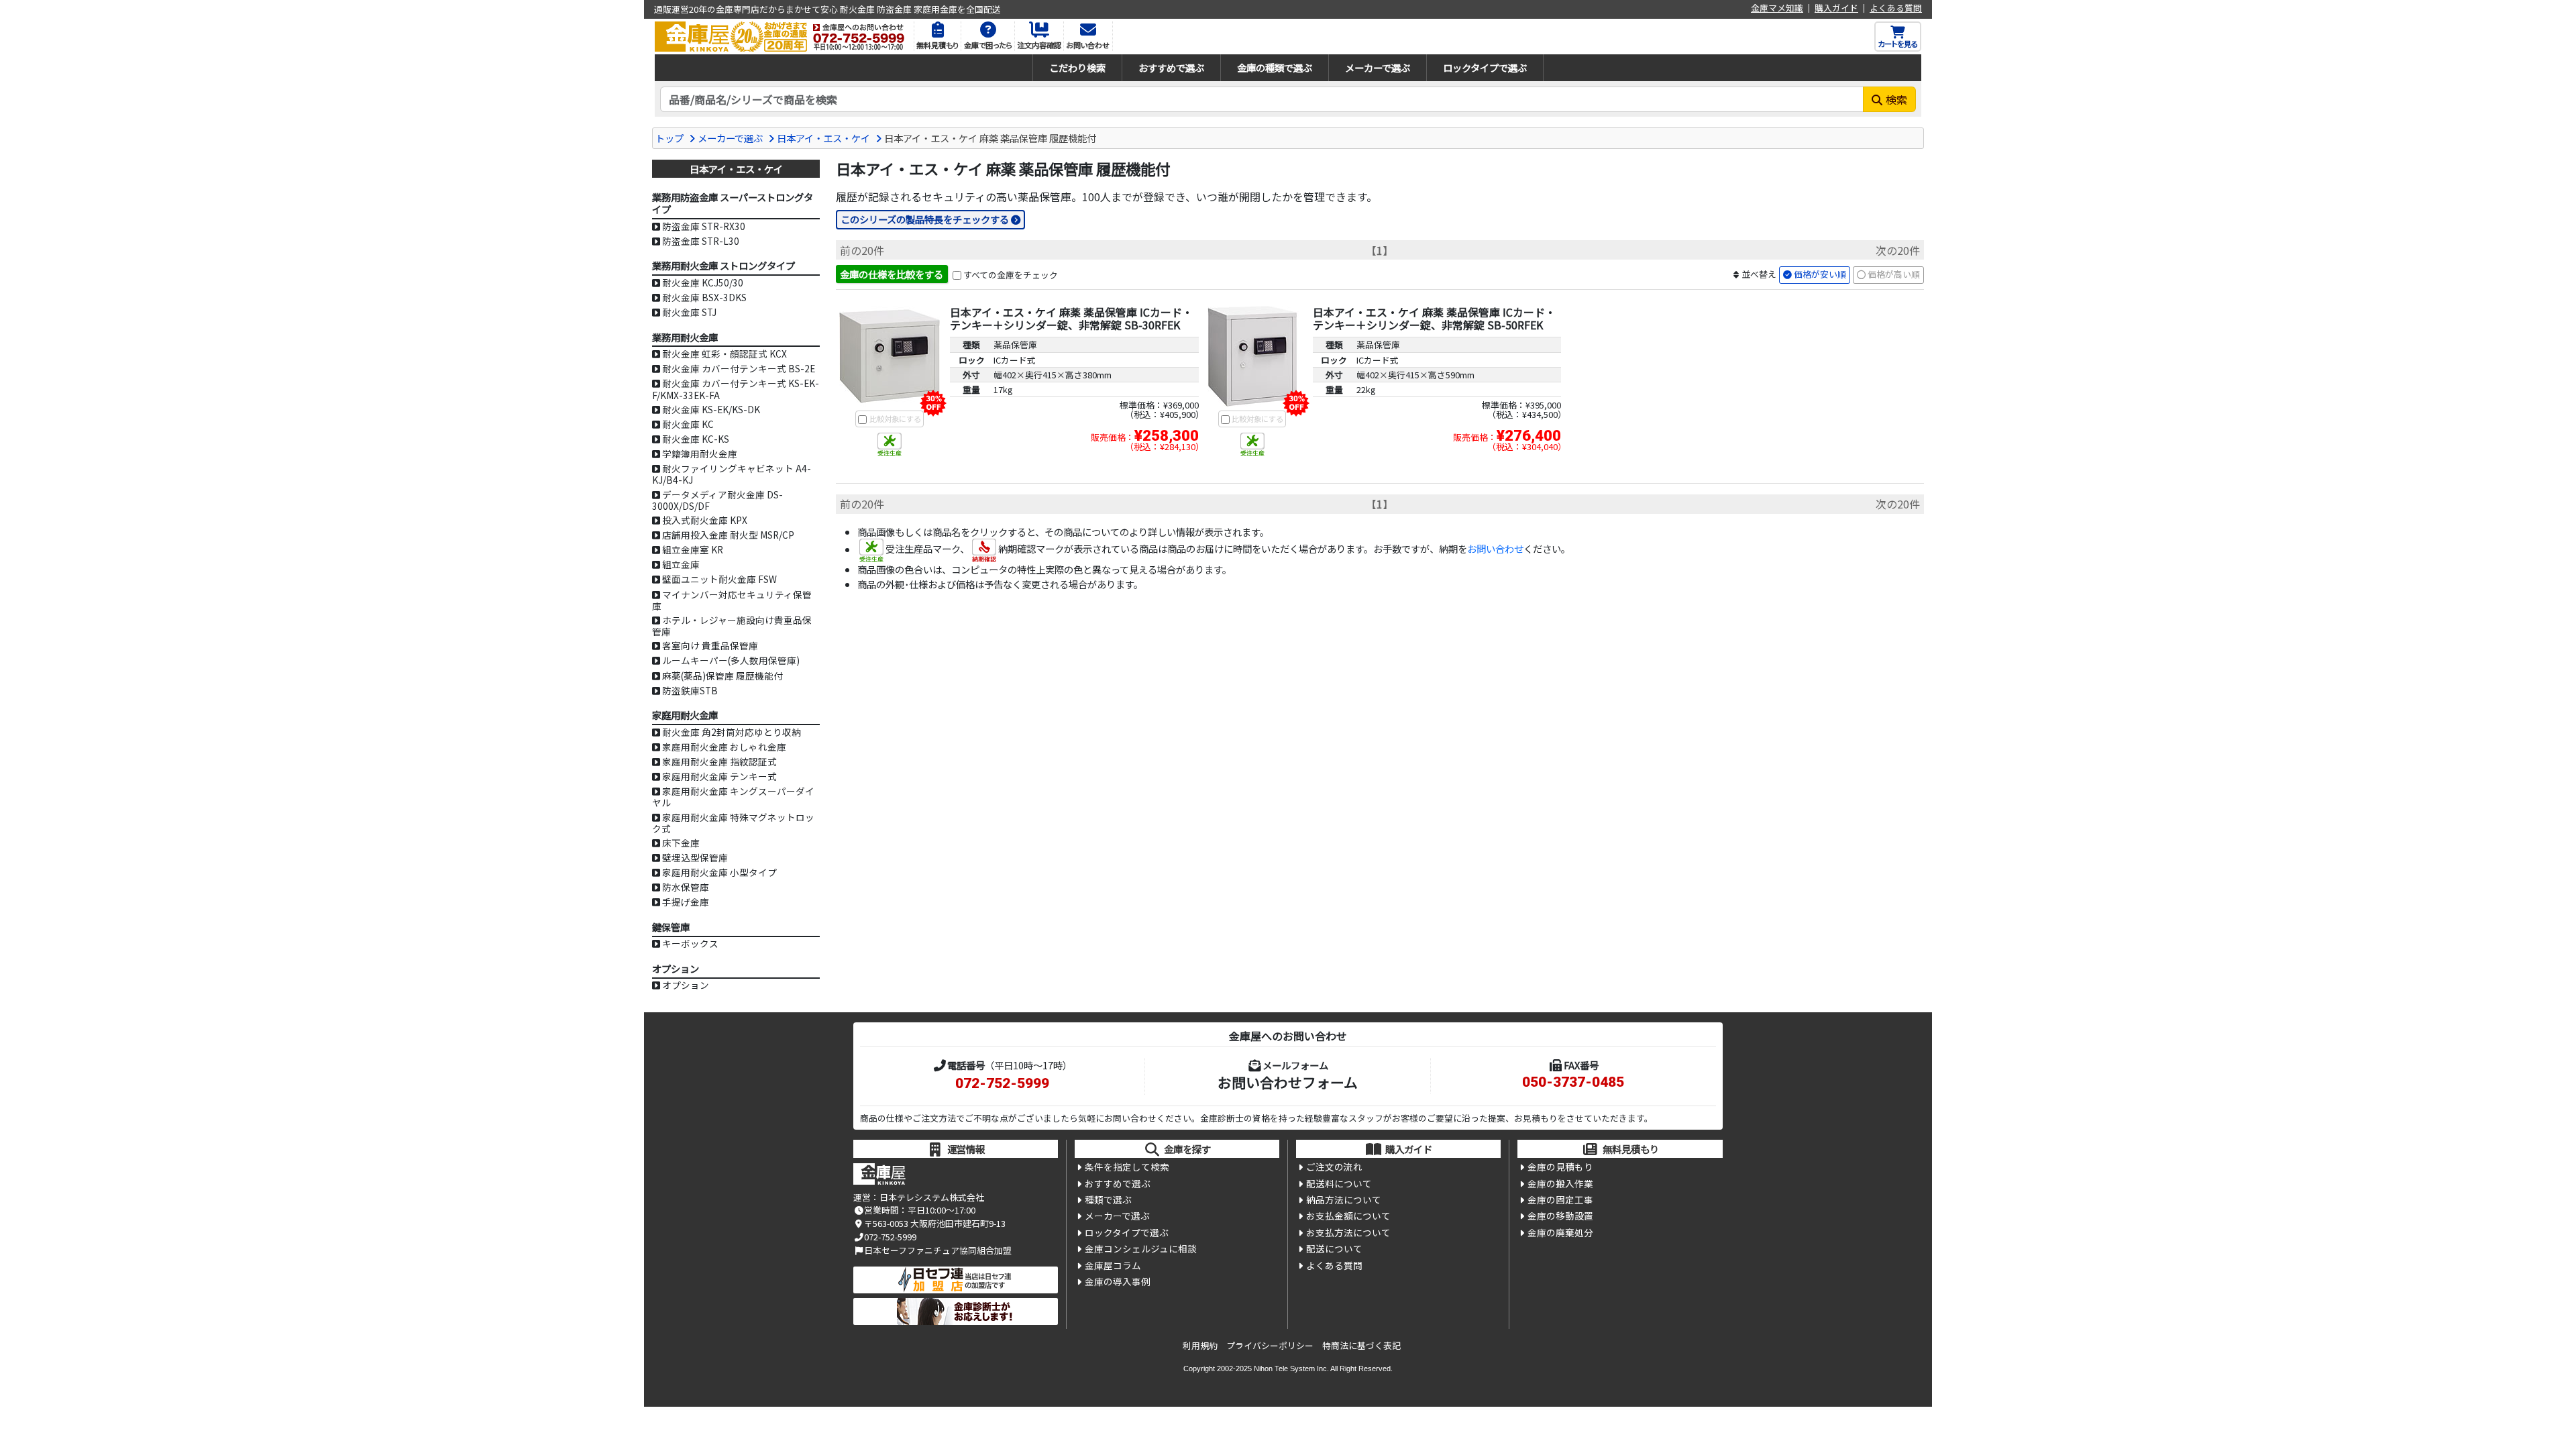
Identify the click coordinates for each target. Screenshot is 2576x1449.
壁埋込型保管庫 (695, 857)
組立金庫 (681, 564)
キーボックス (690, 943)
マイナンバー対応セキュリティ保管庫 (732, 600)
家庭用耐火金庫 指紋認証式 (719, 761)
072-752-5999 (1002, 1083)
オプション (686, 985)
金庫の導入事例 (1118, 1281)
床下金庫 (681, 843)
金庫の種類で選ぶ (1275, 67)
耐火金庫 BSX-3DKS (704, 297)
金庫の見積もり (1560, 1167)
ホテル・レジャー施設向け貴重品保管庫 (732, 626)
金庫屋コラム (1113, 1265)
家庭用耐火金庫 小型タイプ (719, 872)
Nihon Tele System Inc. (1291, 1368)
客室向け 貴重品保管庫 (710, 645)
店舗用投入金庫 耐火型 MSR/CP (728, 535)
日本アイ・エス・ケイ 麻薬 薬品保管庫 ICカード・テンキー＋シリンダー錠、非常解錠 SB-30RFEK (1071, 318)
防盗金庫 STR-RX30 (704, 226)
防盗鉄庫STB (690, 690)
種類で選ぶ (1108, 1199)
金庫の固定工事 (1560, 1199)
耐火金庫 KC (688, 424)
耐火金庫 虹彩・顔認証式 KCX (724, 354)
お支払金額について (1348, 1216)
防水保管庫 (686, 887)
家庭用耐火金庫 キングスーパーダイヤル (733, 797)
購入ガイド (1836, 8)
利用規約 (1200, 1345)
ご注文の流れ (1334, 1167)
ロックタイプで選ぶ (1485, 67)
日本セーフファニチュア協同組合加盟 (938, 1250)
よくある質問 (1896, 8)
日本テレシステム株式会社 (932, 1197)
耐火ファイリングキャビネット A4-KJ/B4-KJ (732, 474)
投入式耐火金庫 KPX (705, 520)
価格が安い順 (1820, 274)
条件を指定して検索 (1127, 1167)
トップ (669, 138)
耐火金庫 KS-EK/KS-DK (711, 409)
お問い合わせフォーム (1288, 1082)
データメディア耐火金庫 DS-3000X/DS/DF (717, 500)
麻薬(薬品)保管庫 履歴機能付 (722, 676)
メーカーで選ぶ (1378, 67)
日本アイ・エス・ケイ (823, 138)
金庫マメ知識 (1777, 8)
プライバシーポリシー (1270, 1345)
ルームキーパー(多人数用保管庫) (731, 660)
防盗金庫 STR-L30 (701, 241)
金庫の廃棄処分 (1560, 1232)
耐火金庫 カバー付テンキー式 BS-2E (739, 368)
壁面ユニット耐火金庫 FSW (719, 579)
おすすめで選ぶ (1171, 67)
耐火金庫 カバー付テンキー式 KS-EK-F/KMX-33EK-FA (736, 389)
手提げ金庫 (686, 902)
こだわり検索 (1077, 67)
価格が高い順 (1894, 274)
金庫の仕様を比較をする (892, 274)
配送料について (1339, 1183)
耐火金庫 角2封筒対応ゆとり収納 (732, 732)
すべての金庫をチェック (1011, 275)
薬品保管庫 (1015, 344)
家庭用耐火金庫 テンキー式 (719, 776)
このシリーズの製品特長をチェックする (925, 219)
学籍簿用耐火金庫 (700, 453)
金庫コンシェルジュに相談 (1141, 1248)
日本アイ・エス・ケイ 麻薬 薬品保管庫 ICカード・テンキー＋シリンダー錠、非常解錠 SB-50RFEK (1434, 318)
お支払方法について (1348, 1232)
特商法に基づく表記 (1361, 1345)
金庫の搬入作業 (1560, 1183)
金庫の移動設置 (1560, 1216)
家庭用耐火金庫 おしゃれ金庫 (724, 747)
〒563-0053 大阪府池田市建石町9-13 (935, 1223)
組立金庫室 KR (693, 549)
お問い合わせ (1495, 549)
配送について (1334, 1248)
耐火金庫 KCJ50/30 (703, 282)
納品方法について (1344, 1199)
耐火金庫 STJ (689, 312)
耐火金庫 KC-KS (696, 439)
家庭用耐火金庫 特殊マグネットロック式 (733, 823)
